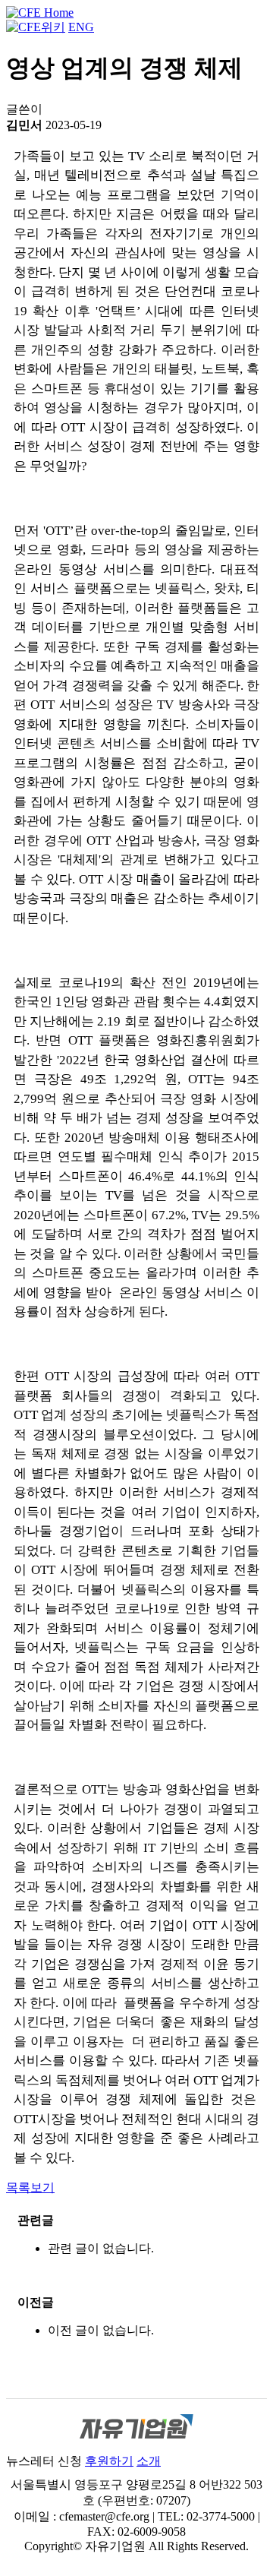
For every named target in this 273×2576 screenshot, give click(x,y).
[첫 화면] (40, 13)
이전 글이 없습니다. (101, 2330)
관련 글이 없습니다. (101, 2248)
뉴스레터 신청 (44, 2461)
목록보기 (30, 2187)
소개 (149, 2461)
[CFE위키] (36, 27)
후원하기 (109, 2461)
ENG (81, 27)
